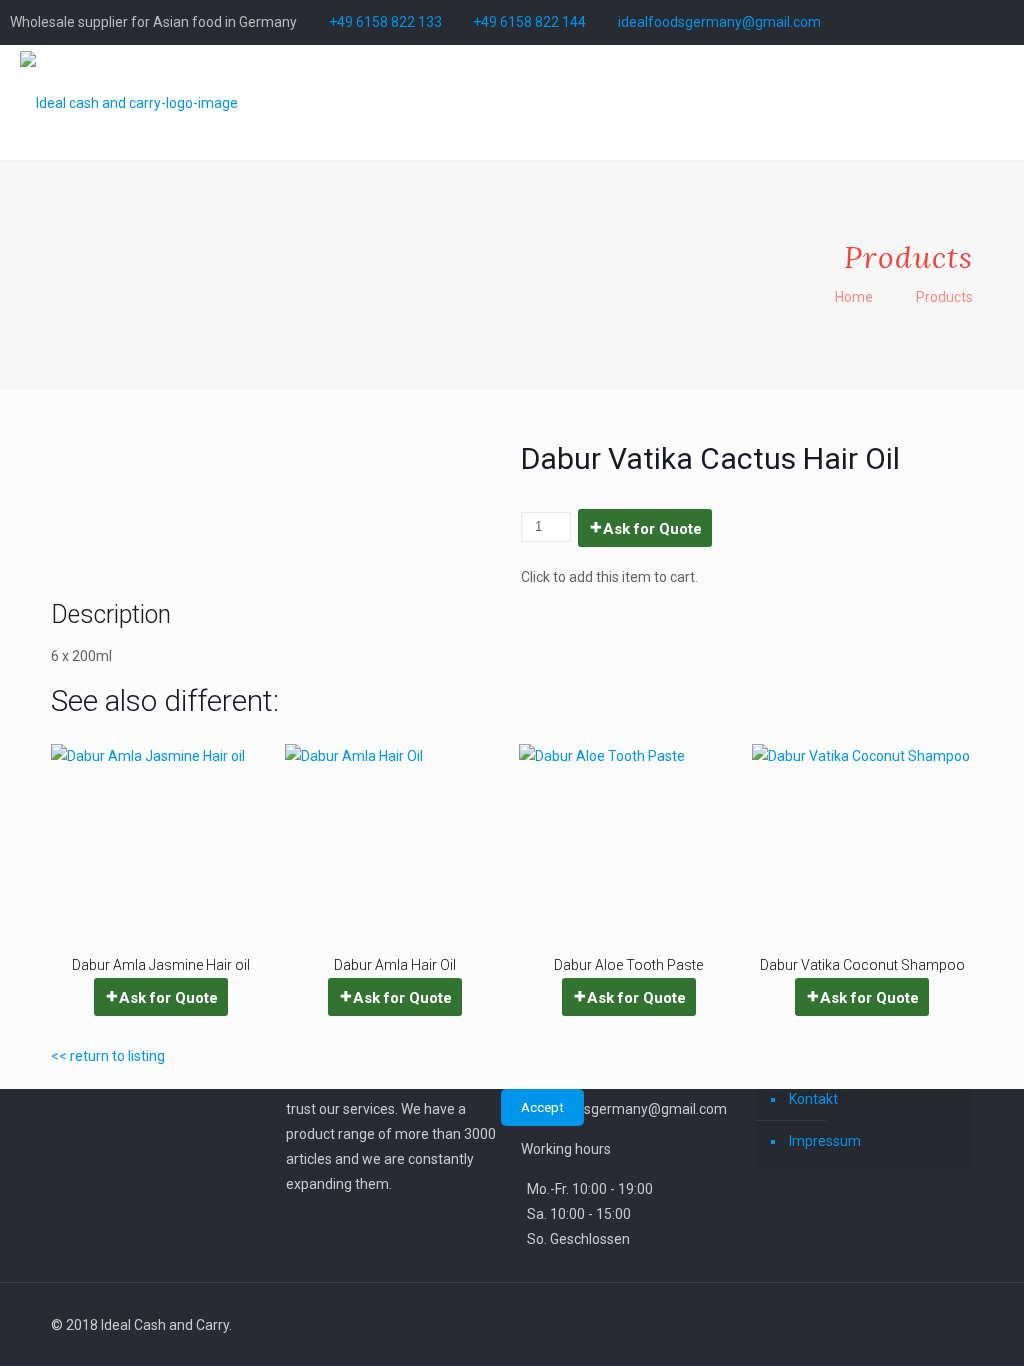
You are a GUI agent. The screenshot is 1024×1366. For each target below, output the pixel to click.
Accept (542, 1107)
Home (854, 297)
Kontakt (813, 1099)
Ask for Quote (652, 529)
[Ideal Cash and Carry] (129, 102)
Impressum (825, 1141)
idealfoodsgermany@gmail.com (719, 22)
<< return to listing (108, 1056)
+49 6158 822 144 (529, 22)
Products (944, 297)
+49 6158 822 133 (385, 22)
